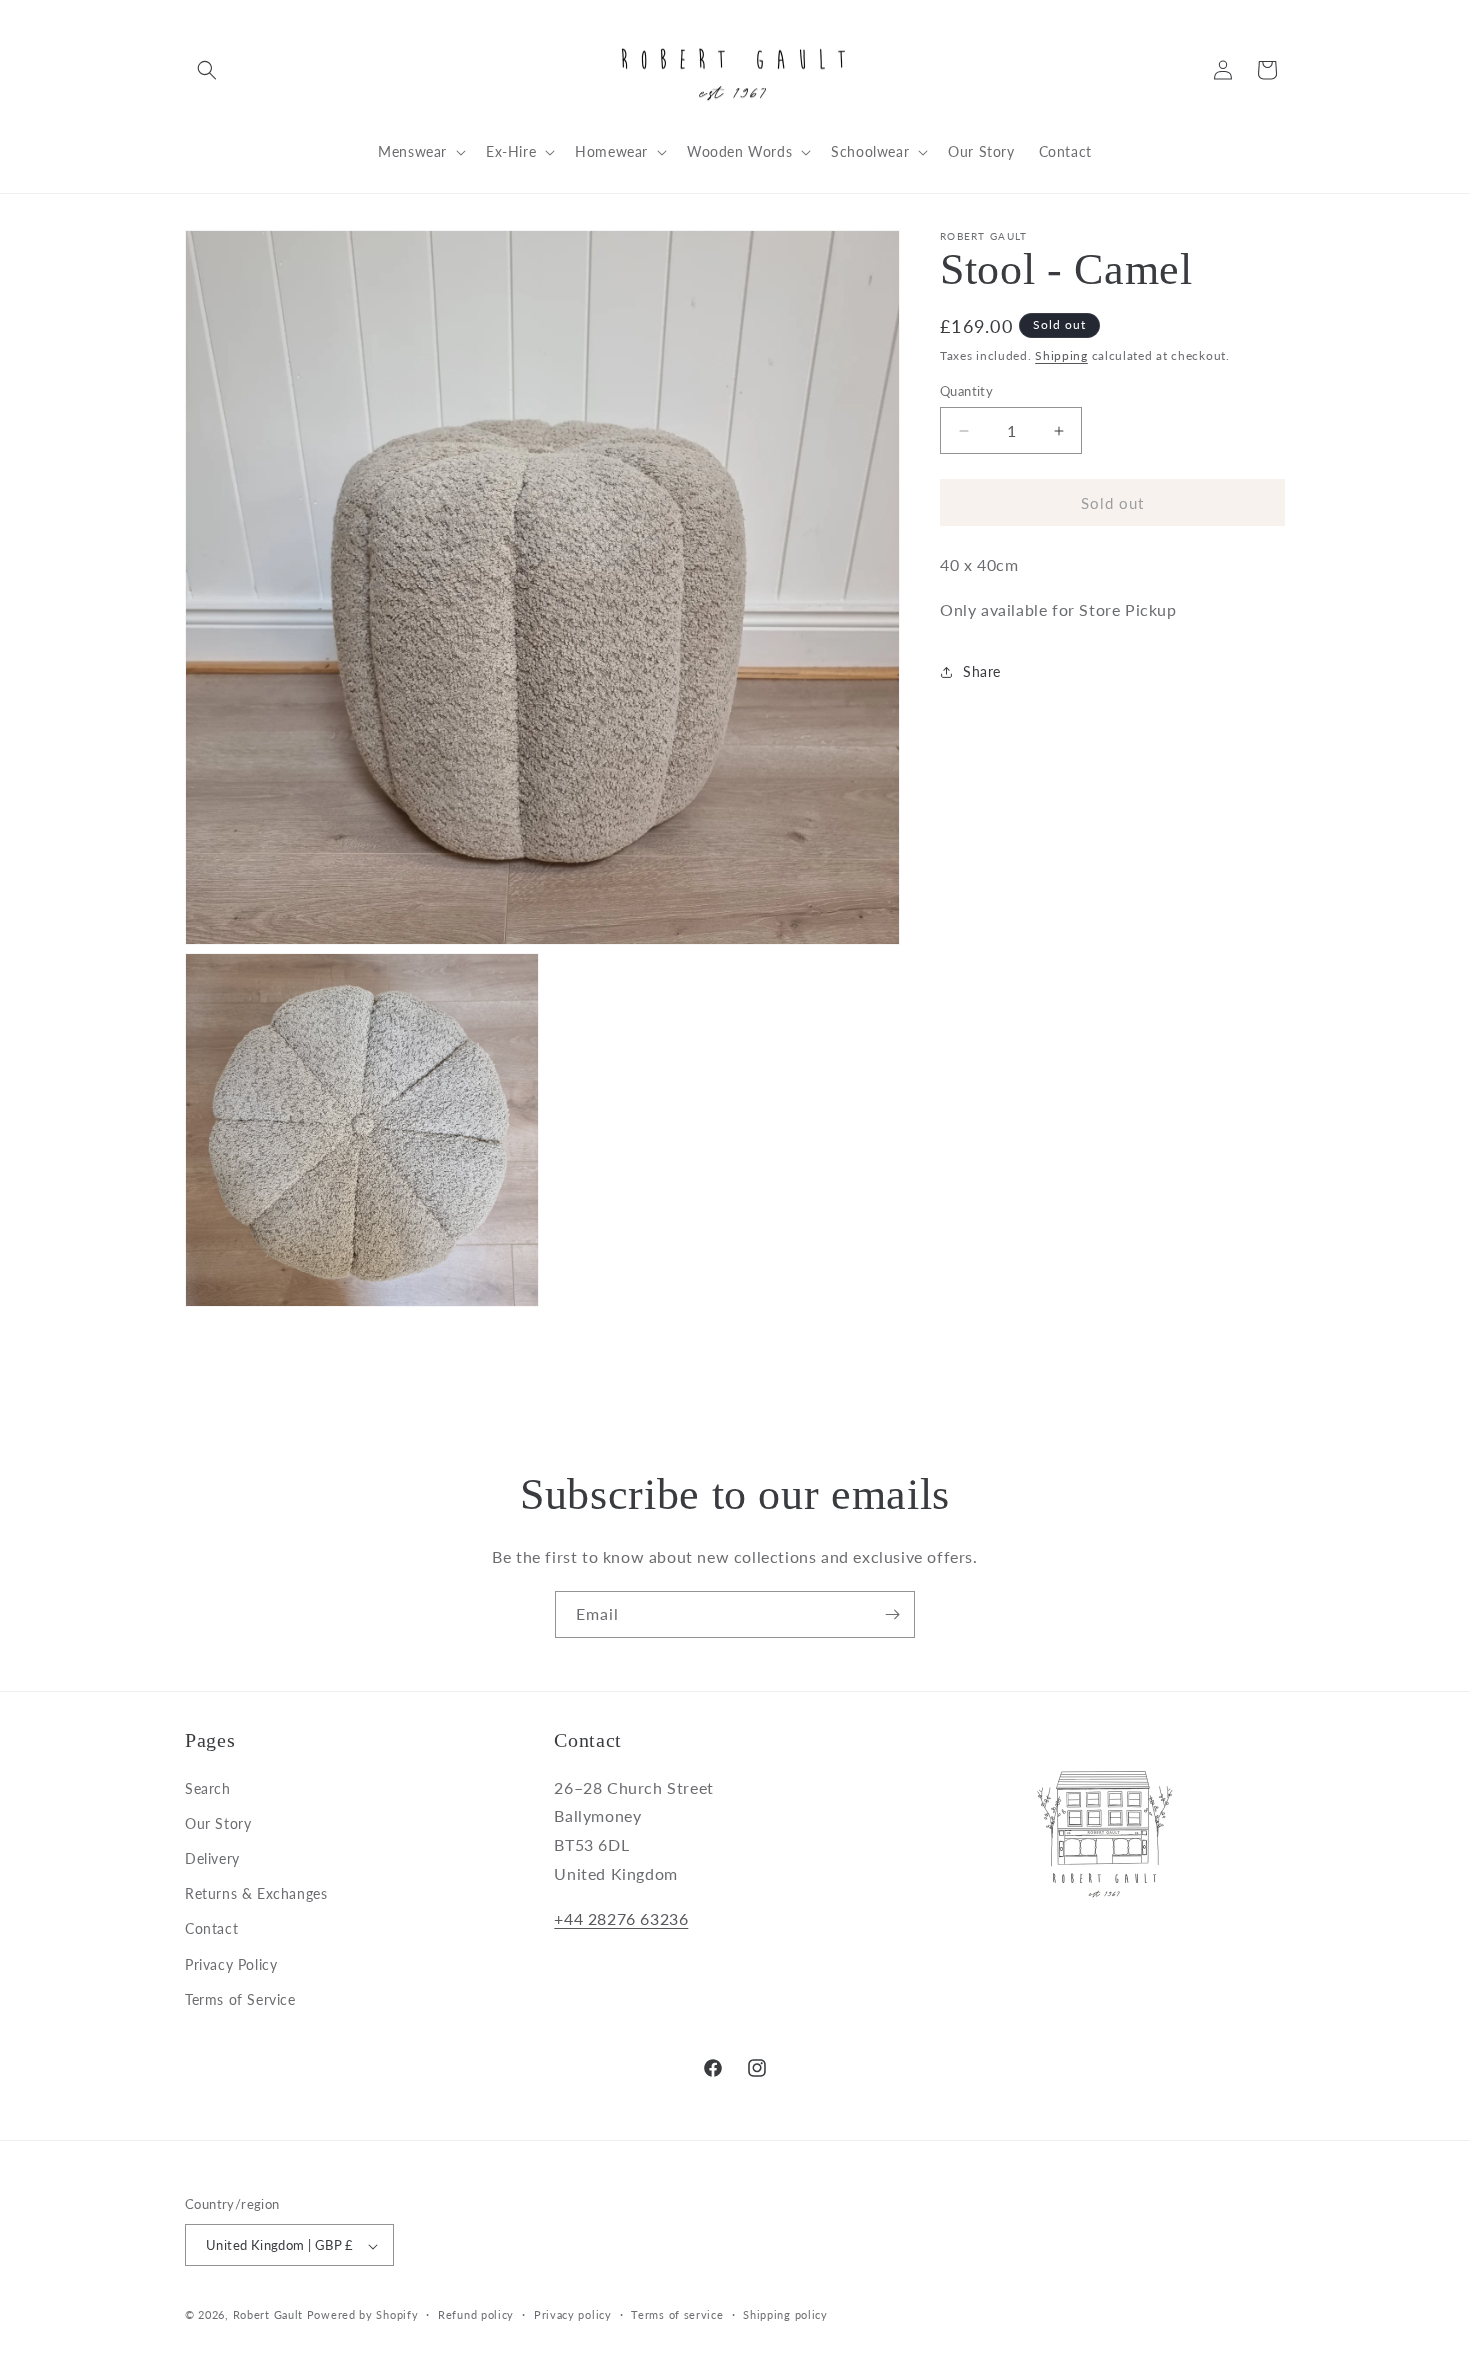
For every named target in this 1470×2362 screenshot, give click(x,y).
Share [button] (982, 671)
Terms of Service (240, 1998)
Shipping (1061, 355)
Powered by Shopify (363, 2315)
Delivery (212, 1857)
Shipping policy (785, 2314)
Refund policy (476, 2314)
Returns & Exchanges (256, 1892)
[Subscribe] (892, 1614)
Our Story (218, 1822)
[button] (207, 70)
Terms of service (677, 2314)
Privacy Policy (231, 1963)
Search (208, 1787)
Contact (211, 1928)
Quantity (966, 391)
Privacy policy (573, 2314)
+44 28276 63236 (621, 1917)
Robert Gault (268, 2315)
